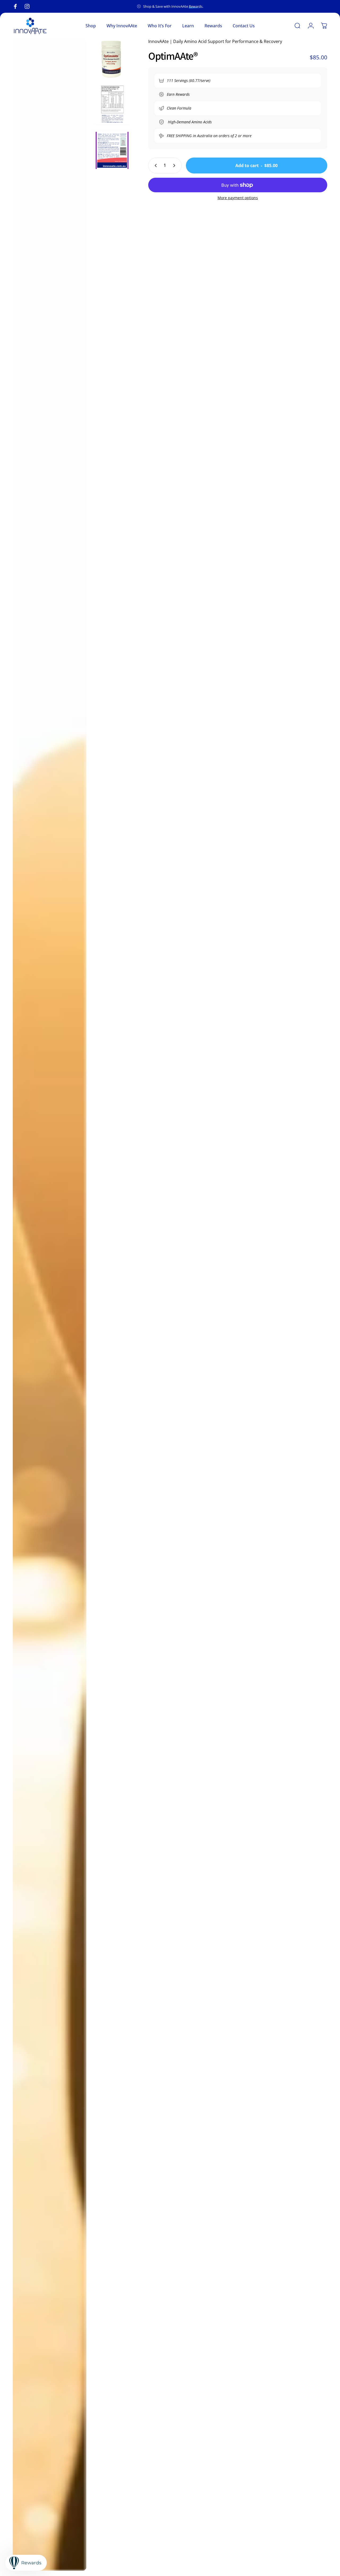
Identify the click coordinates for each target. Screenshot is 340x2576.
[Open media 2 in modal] (112, 59)
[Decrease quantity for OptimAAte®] (155, 166)
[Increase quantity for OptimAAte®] (175, 166)
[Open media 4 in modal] (112, 150)
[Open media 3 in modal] (112, 105)
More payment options (238, 198)
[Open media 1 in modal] (50, 1305)
